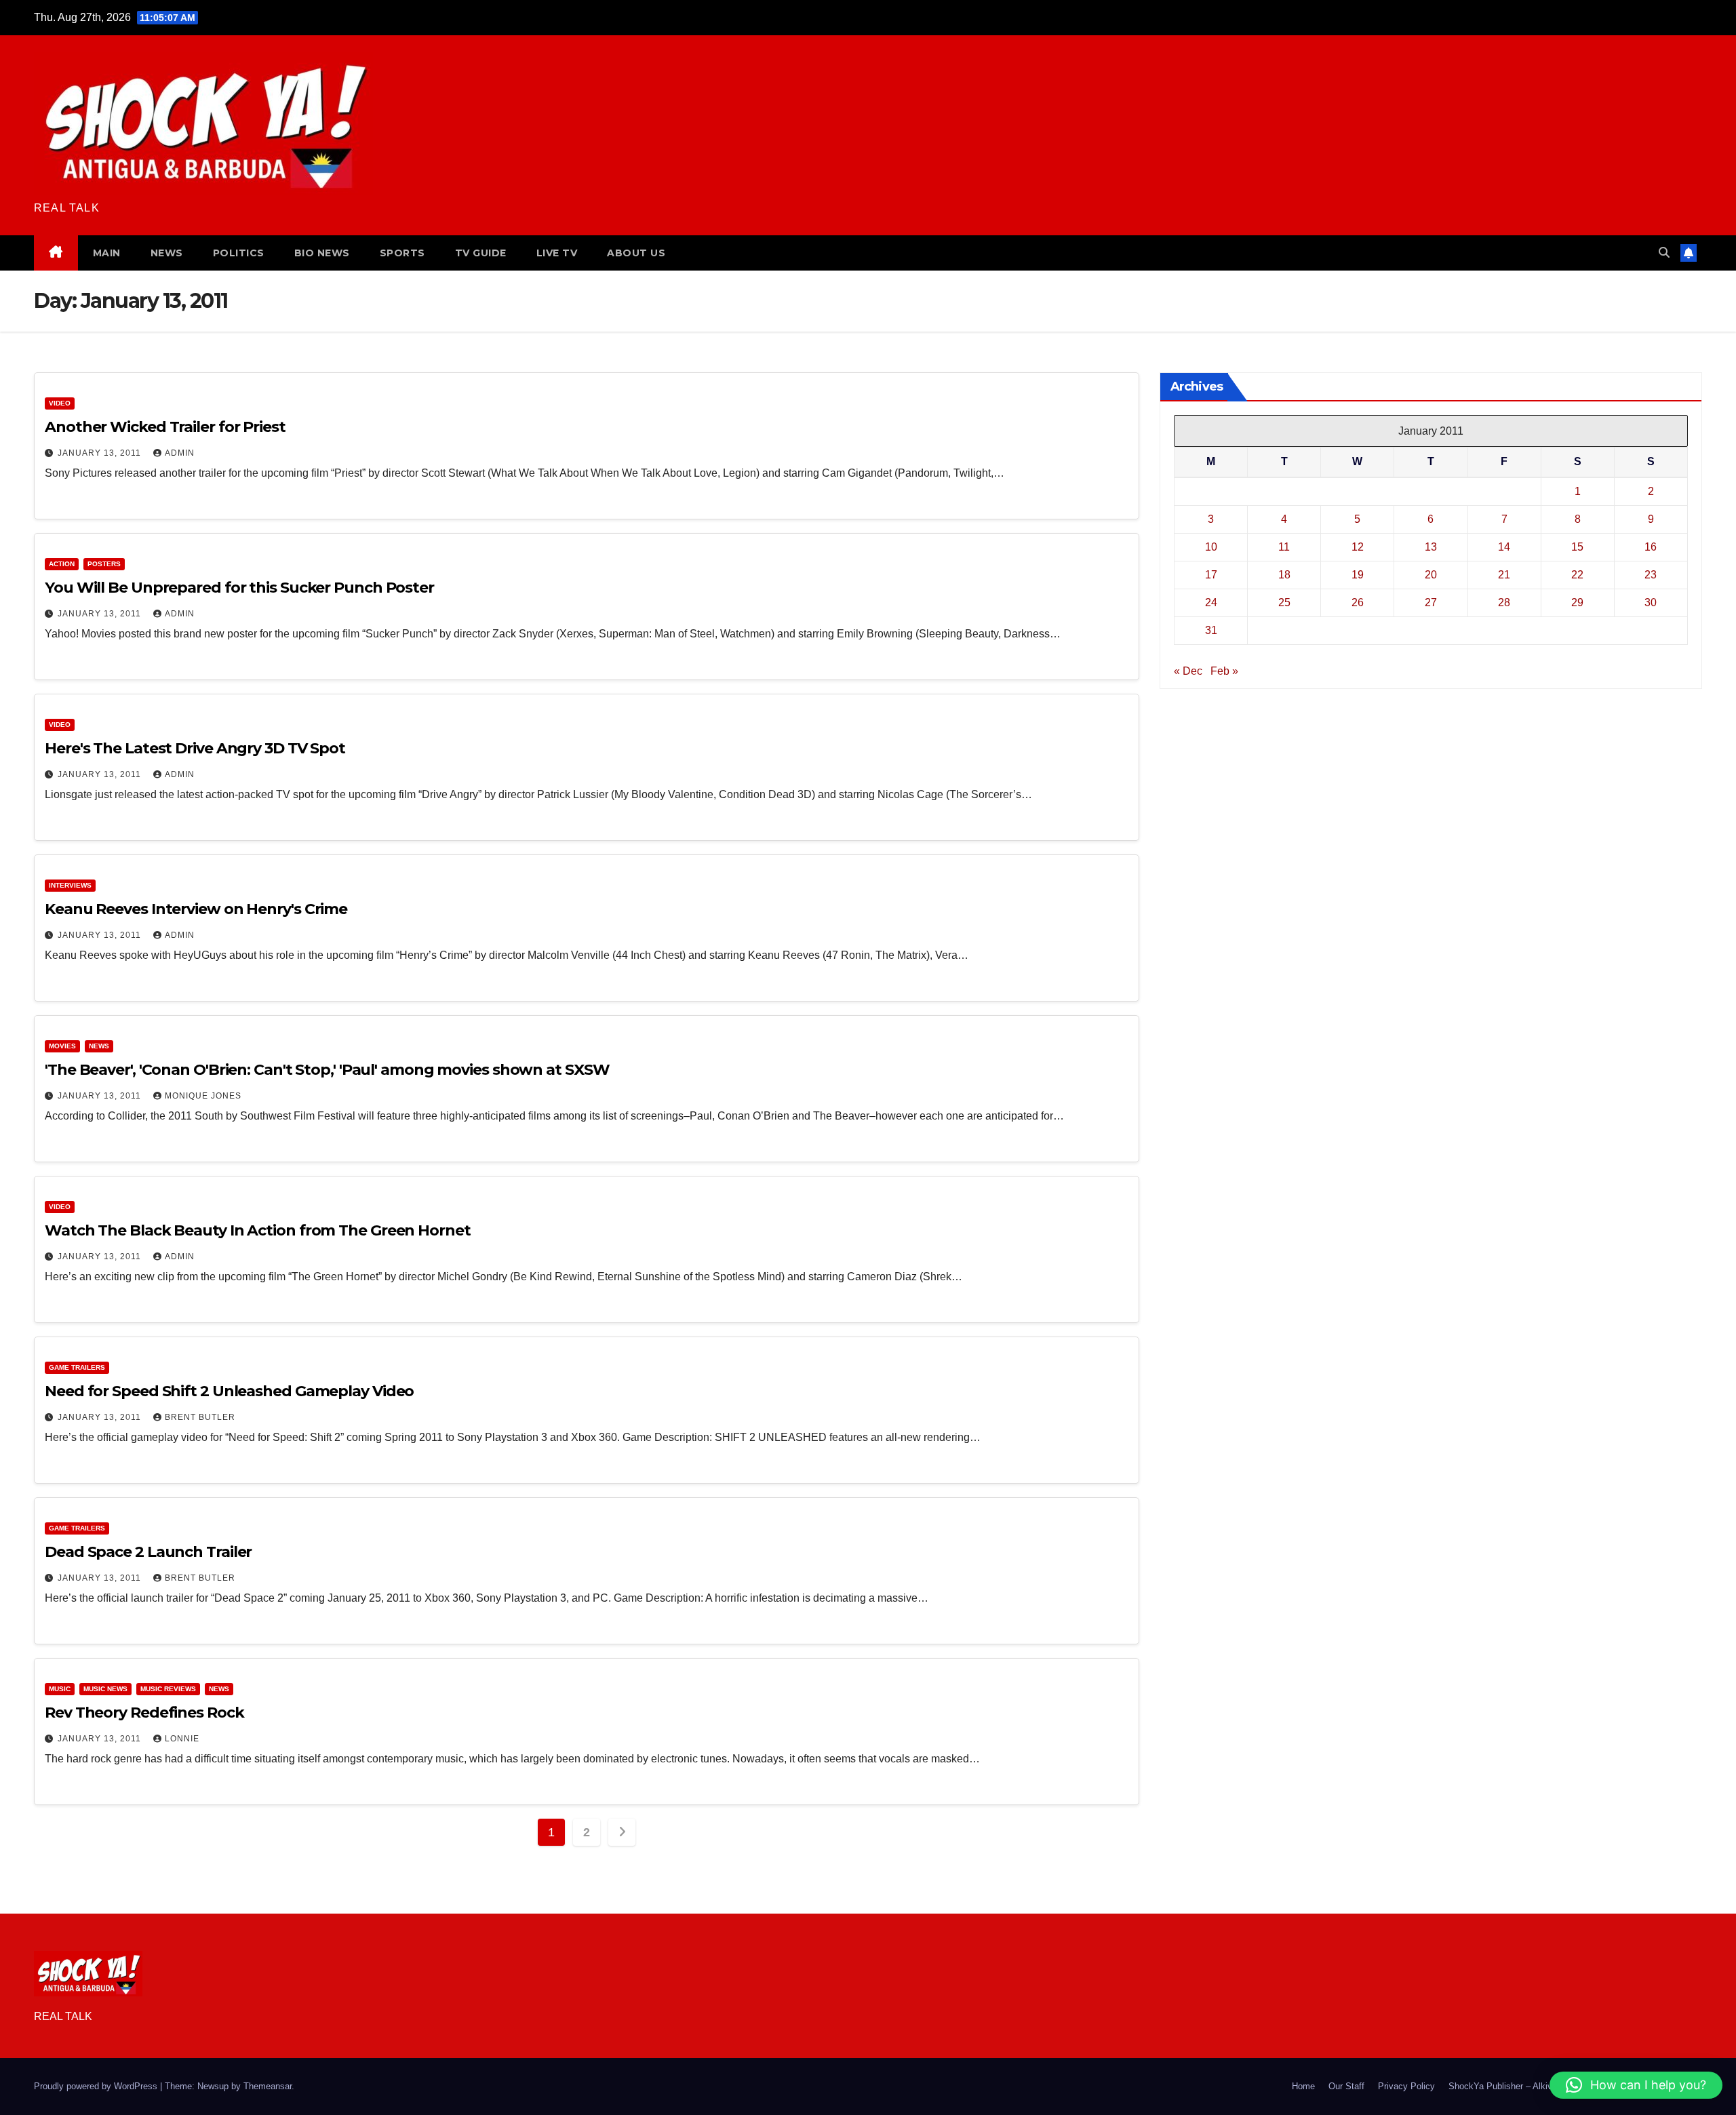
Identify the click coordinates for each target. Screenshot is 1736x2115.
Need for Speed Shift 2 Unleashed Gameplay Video (229, 1391)
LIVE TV (557, 253)
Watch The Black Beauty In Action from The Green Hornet (258, 1230)
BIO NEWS (322, 253)
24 (1211, 602)
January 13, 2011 (101, 453)
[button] (1664, 253)
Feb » (1224, 671)
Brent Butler (200, 1417)
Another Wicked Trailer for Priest (165, 427)
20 (1431, 575)
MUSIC (60, 1689)
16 (1651, 547)
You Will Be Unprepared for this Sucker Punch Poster (239, 588)
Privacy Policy (1406, 2086)
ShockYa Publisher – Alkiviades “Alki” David (1535, 2086)
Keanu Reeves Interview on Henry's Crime (196, 909)
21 (1504, 575)
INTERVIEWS (70, 885)
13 (1431, 547)
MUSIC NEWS (105, 1689)
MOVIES (62, 1046)
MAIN (107, 253)
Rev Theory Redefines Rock (144, 1713)
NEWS (167, 253)
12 (1358, 547)
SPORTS (402, 253)
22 (1577, 575)
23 (1651, 575)
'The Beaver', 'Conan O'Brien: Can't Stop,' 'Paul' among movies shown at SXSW (327, 1070)
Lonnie (182, 1739)
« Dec (1188, 671)
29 (1577, 602)
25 (1284, 602)
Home (1303, 2086)
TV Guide (481, 253)
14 (1504, 547)
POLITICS (239, 253)
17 (1211, 575)
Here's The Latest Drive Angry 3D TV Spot (195, 748)
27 (1431, 602)
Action (62, 564)
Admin (180, 453)
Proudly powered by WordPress (97, 2086)
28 (1504, 602)
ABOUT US (636, 253)
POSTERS (104, 564)
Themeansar (268, 2086)
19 (1358, 575)
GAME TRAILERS (77, 1367)
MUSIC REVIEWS (168, 1689)
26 (1358, 602)
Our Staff (1346, 2086)
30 (1651, 602)
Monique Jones (203, 1096)
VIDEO (60, 403)
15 (1577, 547)
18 (1284, 575)
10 (1211, 547)
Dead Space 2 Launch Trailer (148, 1552)
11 (1284, 547)
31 (1211, 630)
